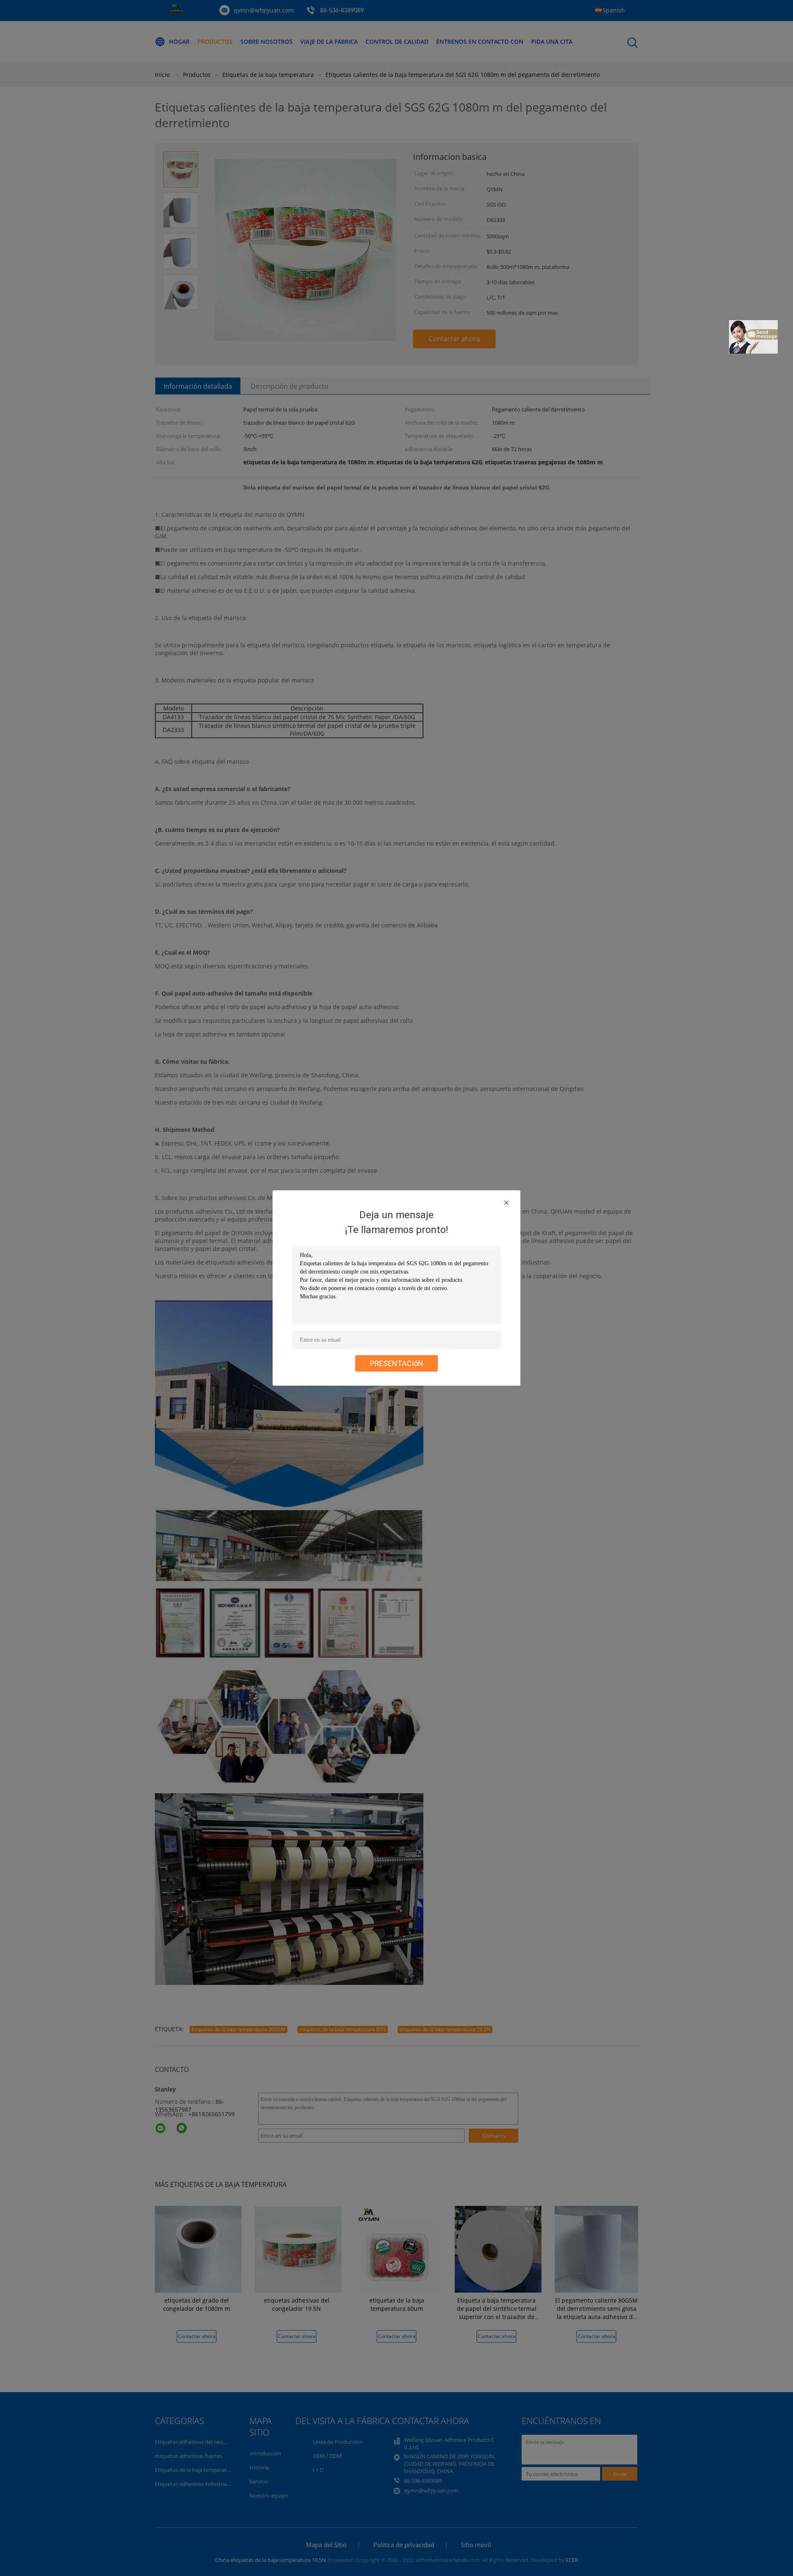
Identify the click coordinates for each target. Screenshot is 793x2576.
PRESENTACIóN (397, 1363)
